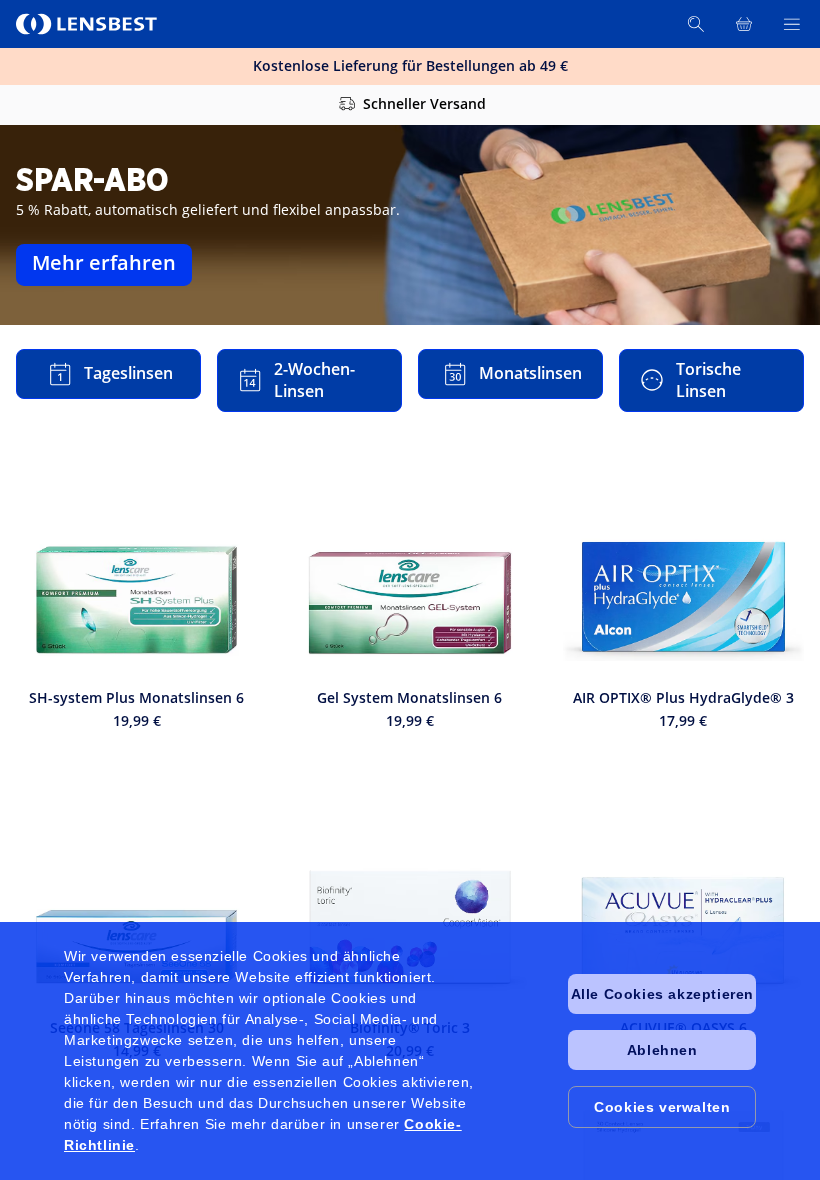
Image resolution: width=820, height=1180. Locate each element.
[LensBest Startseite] (88, 24)
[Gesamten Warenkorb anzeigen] (744, 24)
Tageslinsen (128, 373)
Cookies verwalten (662, 1107)
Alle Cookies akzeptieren (662, 994)
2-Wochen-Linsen (314, 380)
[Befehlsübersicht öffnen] (792, 24)
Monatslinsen (530, 373)
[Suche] (696, 24)
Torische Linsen (708, 380)
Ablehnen (662, 1050)
